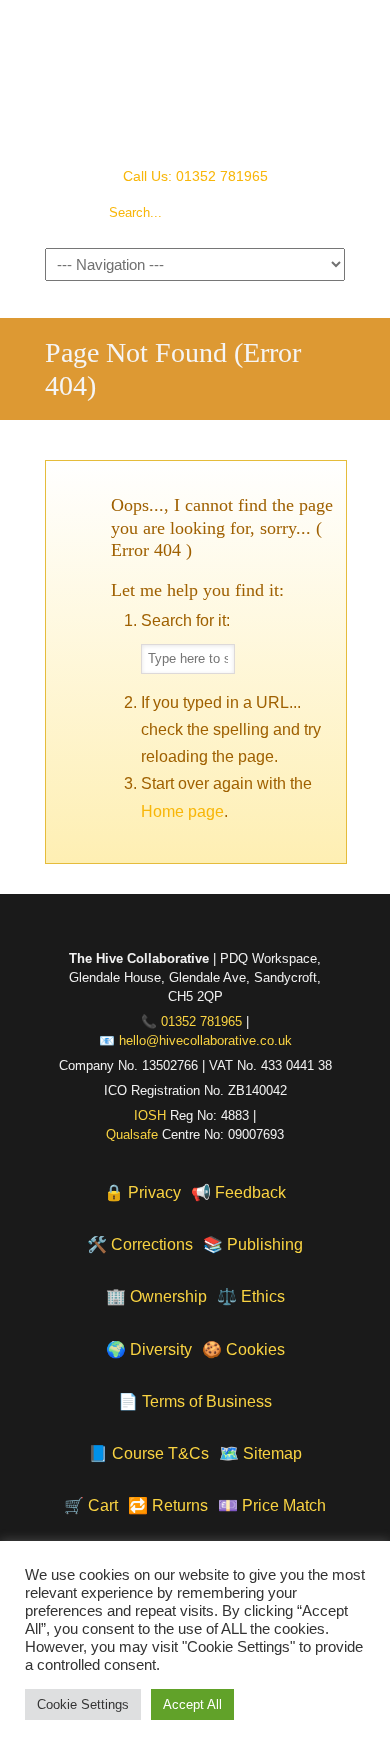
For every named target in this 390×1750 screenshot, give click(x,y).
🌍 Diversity (149, 1349)
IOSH (150, 1116)
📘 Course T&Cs (148, 1453)
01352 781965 (201, 1022)
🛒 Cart (91, 1505)
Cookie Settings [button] (83, 1704)
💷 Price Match (272, 1505)
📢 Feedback (238, 1192)
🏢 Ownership (156, 1296)
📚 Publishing (253, 1244)
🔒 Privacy (142, 1192)
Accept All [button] (192, 1704)
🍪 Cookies (243, 1349)
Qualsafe (132, 1135)
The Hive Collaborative (195, 81)
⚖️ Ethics (251, 1296)
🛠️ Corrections (140, 1244)
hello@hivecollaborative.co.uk (205, 1041)
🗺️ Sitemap (260, 1453)
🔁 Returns (168, 1505)
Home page (182, 811)
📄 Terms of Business (195, 1401)
